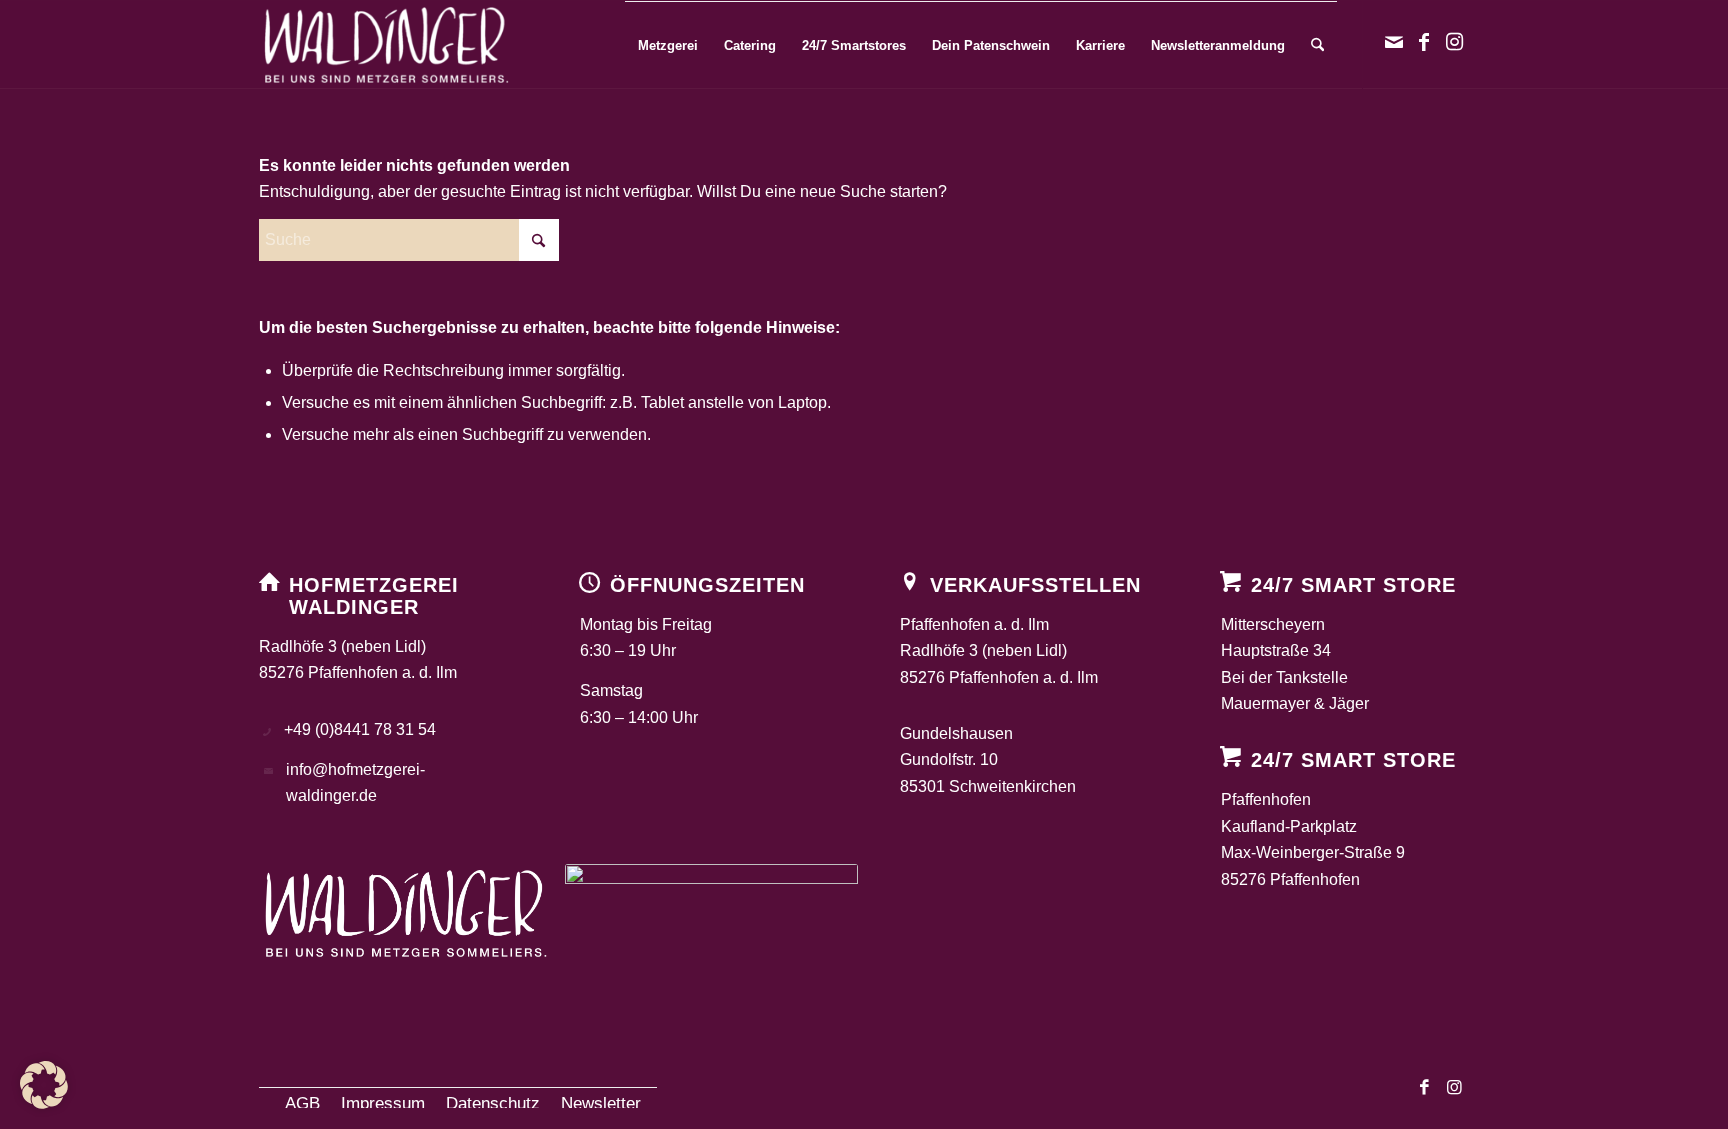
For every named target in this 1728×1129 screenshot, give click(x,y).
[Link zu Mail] (1394, 44)
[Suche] (1317, 46)
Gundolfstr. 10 (949, 759)
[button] (44, 1085)
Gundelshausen (956, 733)
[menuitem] (668, 46)
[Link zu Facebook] (1424, 44)
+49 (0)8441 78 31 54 (360, 729)
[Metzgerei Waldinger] (386, 45)
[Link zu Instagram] (1454, 44)
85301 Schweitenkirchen (988, 786)
